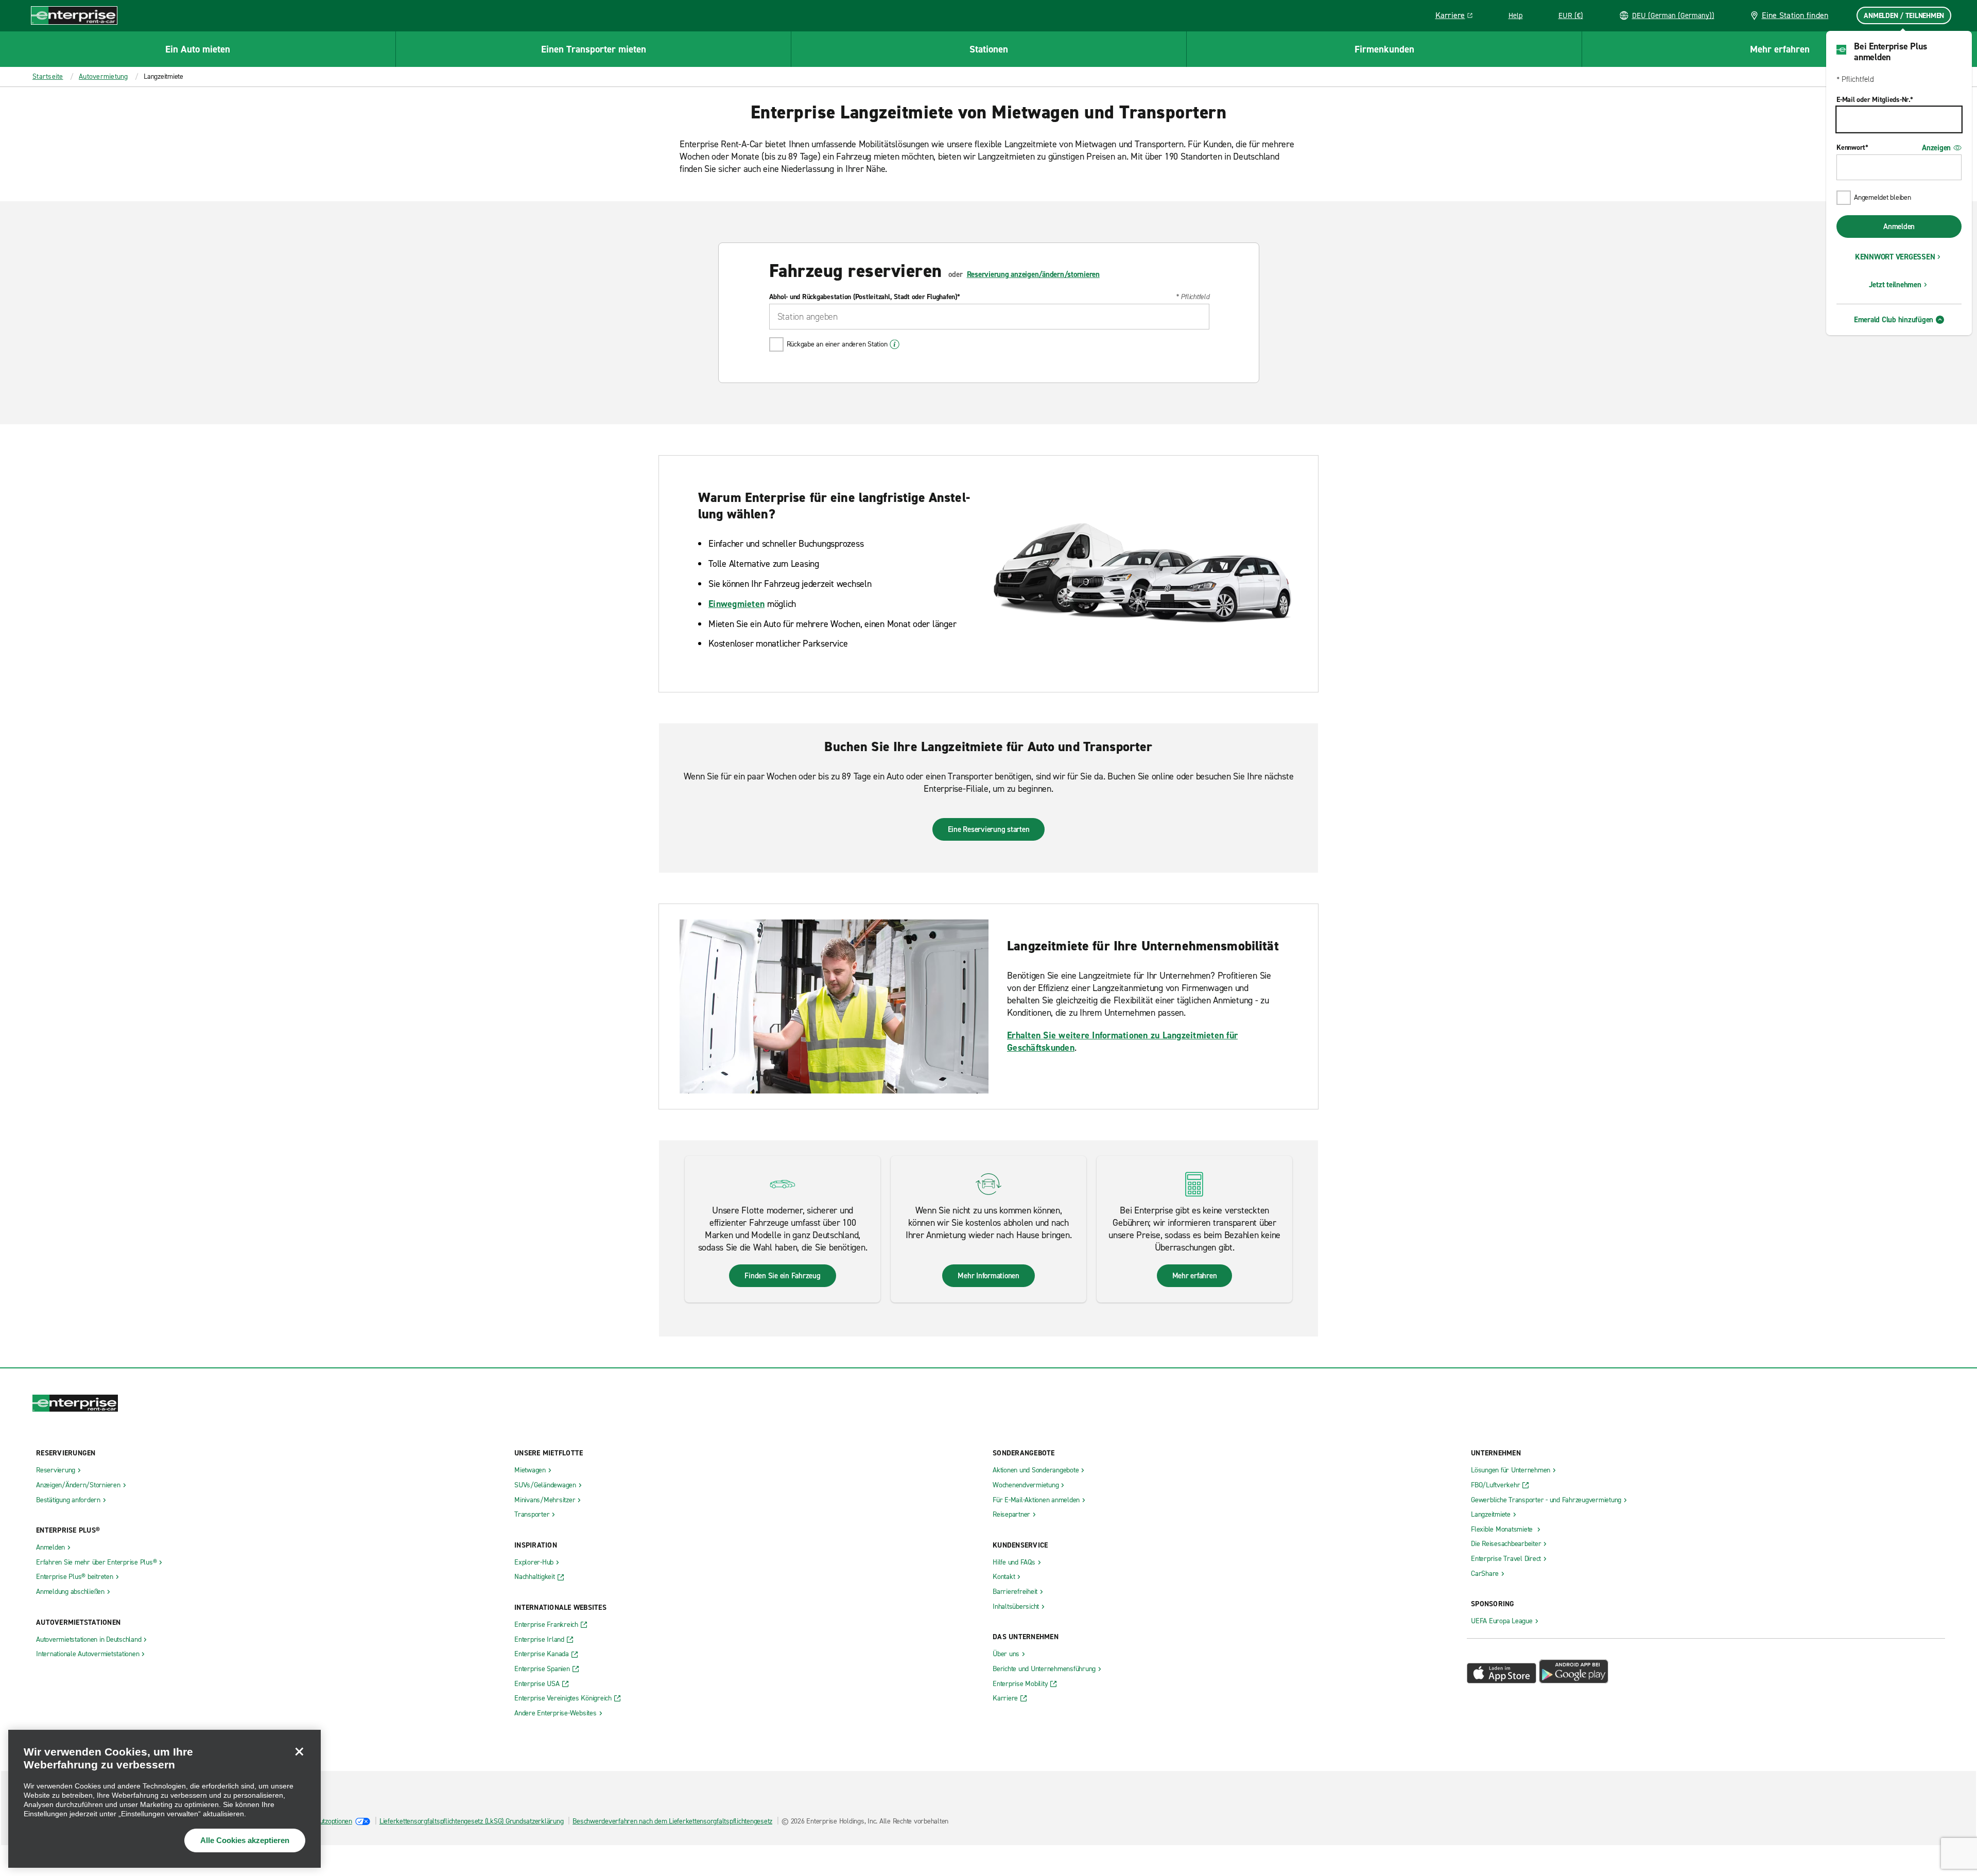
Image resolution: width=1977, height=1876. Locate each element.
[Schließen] (299, 1751)
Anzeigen (1936, 148)
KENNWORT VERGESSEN (1895, 257)
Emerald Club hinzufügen (1894, 320)
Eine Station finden (1795, 15)
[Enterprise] (74, 15)
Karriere (1458, 17)
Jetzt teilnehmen (1895, 285)
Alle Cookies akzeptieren (245, 1840)
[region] (164, 1799)
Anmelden (1899, 227)
